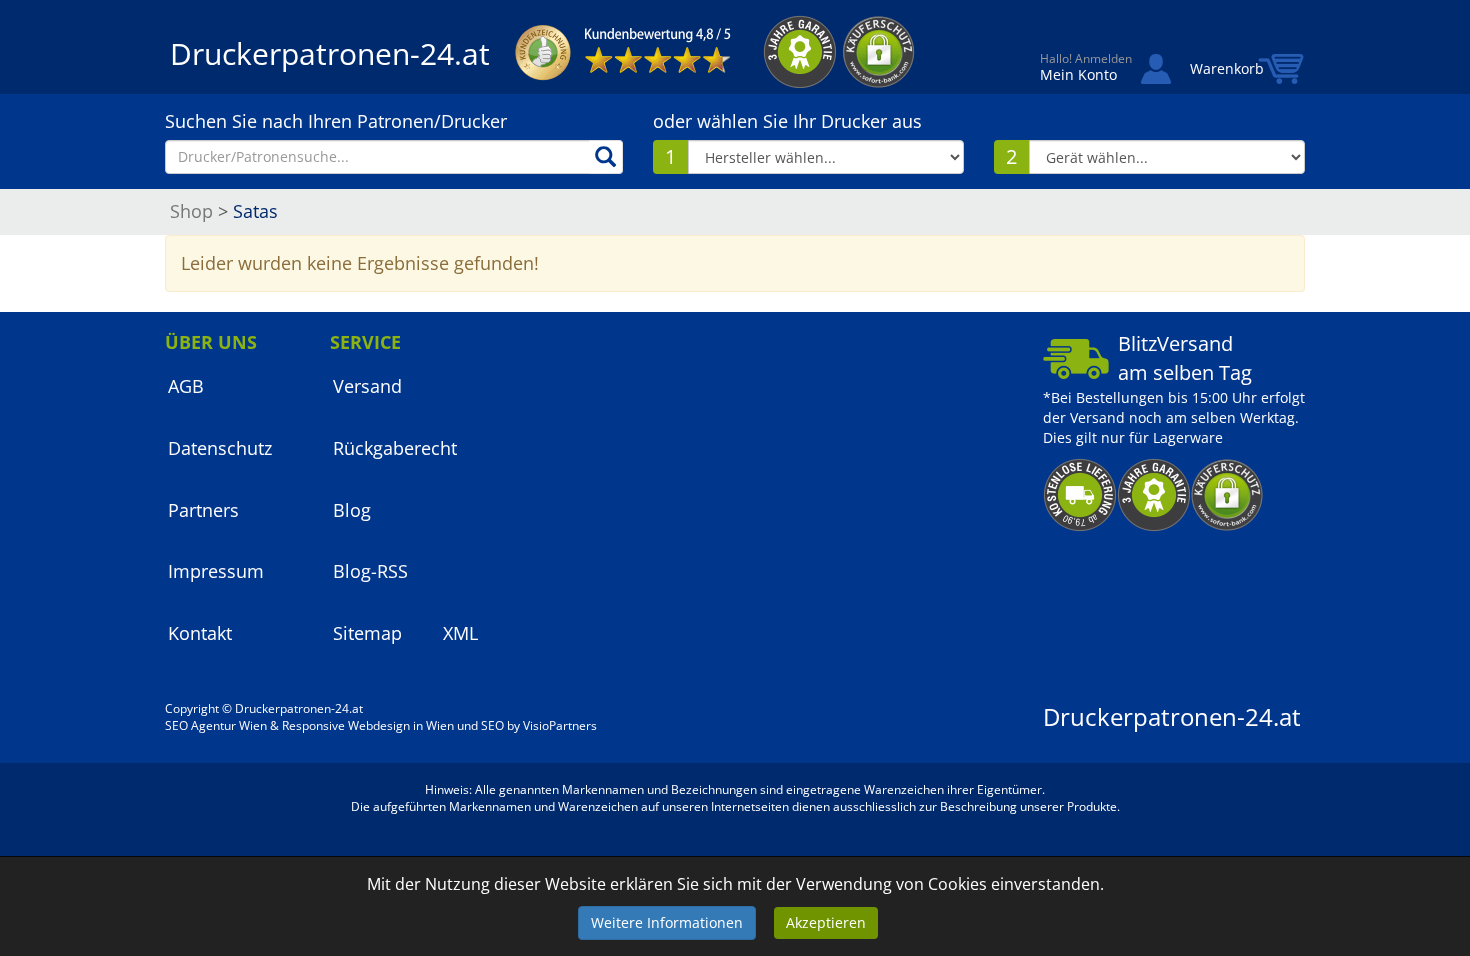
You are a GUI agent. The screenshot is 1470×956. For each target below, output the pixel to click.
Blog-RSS (370, 571)
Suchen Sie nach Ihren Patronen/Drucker (336, 121)
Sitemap (367, 633)
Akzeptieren (826, 922)
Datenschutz (220, 448)
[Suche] (606, 157)
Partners (203, 510)
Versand (367, 386)
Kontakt (200, 633)
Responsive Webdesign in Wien (368, 725)
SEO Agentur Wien (216, 725)
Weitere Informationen (667, 922)
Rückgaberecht (395, 448)
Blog (352, 510)
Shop (191, 211)
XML (460, 633)
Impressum (216, 571)
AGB (186, 386)
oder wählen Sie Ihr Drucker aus (787, 121)
